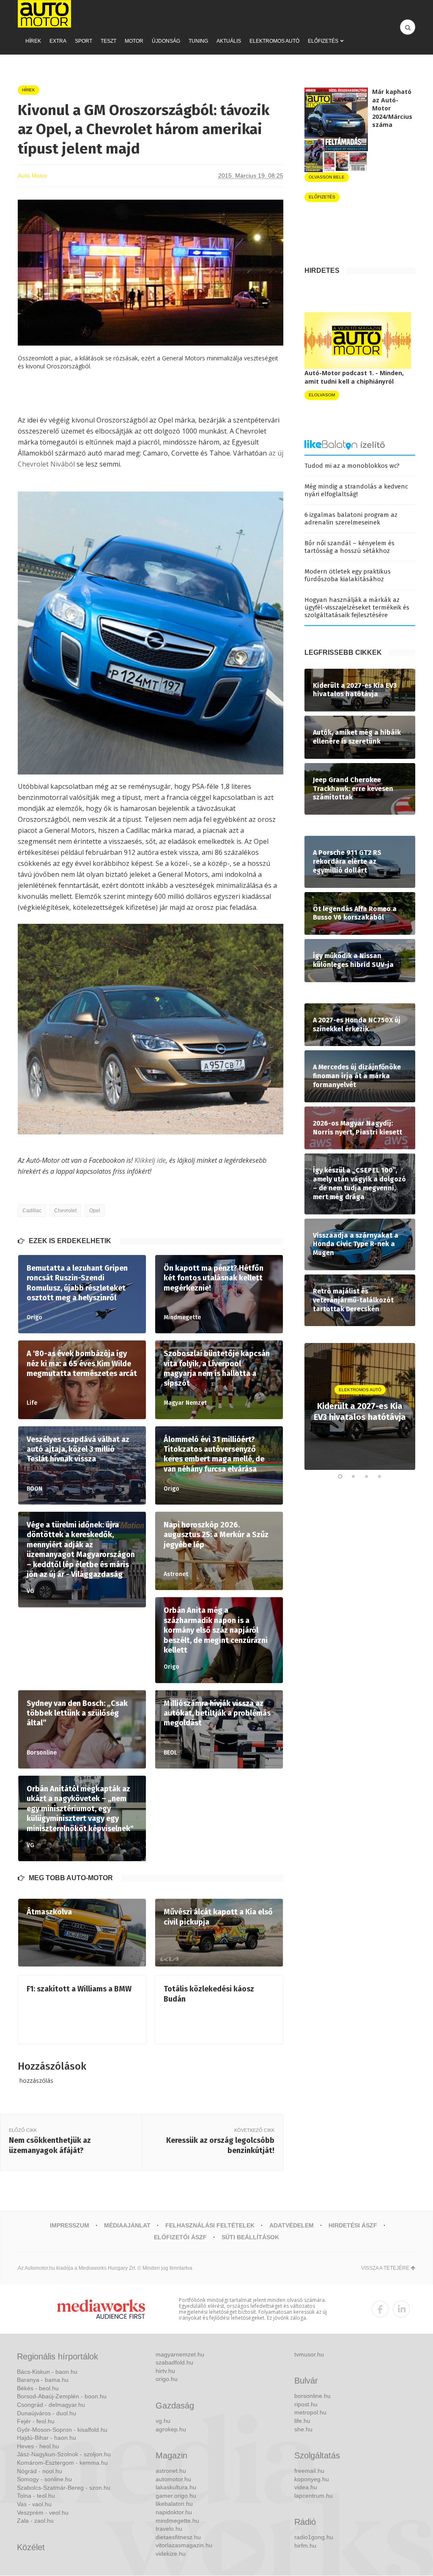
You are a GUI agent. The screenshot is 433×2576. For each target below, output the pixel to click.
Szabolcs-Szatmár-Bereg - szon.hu (64, 2488)
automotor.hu (173, 2479)
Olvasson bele (327, 177)
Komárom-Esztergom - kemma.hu (62, 2463)
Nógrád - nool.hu (40, 2471)
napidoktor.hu (174, 2512)
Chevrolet (65, 1211)
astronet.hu (171, 2471)
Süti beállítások (250, 2237)
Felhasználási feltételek (210, 2225)
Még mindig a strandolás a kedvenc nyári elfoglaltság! (356, 490)
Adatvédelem (292, 2225)
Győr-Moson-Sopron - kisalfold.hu (62, 2430)
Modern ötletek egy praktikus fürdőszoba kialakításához (348, 575)
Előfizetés (323, 41)
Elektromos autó (274, 41)
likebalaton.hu (174, 2504)
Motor (134, 41)
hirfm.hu (305, 2546)
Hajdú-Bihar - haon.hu (47, 2438)
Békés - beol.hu (38, 2388)
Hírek (33, 41)
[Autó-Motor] (44, 14)
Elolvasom (322, 395)
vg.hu (163, 2421)
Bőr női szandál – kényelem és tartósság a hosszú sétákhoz (349, 547)
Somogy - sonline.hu (44, 2479)
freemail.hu (309, 2471)
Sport (84, 41)
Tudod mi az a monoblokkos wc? (352, 466)
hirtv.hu (165, 2371)
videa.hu (306, 2487)
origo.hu (167, 2379)
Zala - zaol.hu (35, 2521)
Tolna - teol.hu (36, 2496)
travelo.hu (169, 2529)
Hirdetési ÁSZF (353, 2225)
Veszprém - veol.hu (43, 2513)
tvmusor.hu (309, 2354)
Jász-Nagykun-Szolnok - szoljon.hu (64, 2454)
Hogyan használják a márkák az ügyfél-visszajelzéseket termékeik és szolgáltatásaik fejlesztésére (357, 607)
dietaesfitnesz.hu (178, 2537)
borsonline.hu (312, 2396)
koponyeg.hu (312, 2479)
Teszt (108, 41)
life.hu (302, 2421)
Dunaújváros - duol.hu (47, 2413)
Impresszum (70, 2225)
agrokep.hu (171, 2429)
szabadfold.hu (174, 2362)
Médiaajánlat (127, 2225)
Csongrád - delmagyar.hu (51, 2405)
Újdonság (166, 41)
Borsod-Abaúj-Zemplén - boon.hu (62, 2396)
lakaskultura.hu (176, 2487)
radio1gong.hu (314, 2537)
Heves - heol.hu (38, 2446)
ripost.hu (306, 2404)
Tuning (198, 41)
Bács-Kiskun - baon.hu (47, 2372)
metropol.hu (310, 2412)
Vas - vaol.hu (34, 2504)
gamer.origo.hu (176, 2496)
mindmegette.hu (177, 2521)
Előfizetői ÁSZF (180, 2237)
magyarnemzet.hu (180, 2354)
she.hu (303, 2429)
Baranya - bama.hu (43, 2380)
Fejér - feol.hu (36, 2421)
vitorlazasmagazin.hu (184, 2545)
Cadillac (32, 1211)
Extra (58, 41)
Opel (95, 1211)
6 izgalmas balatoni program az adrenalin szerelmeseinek (351, 519)
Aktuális (229, 41)
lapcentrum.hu (314, 2496)
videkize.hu (171, 2554)
